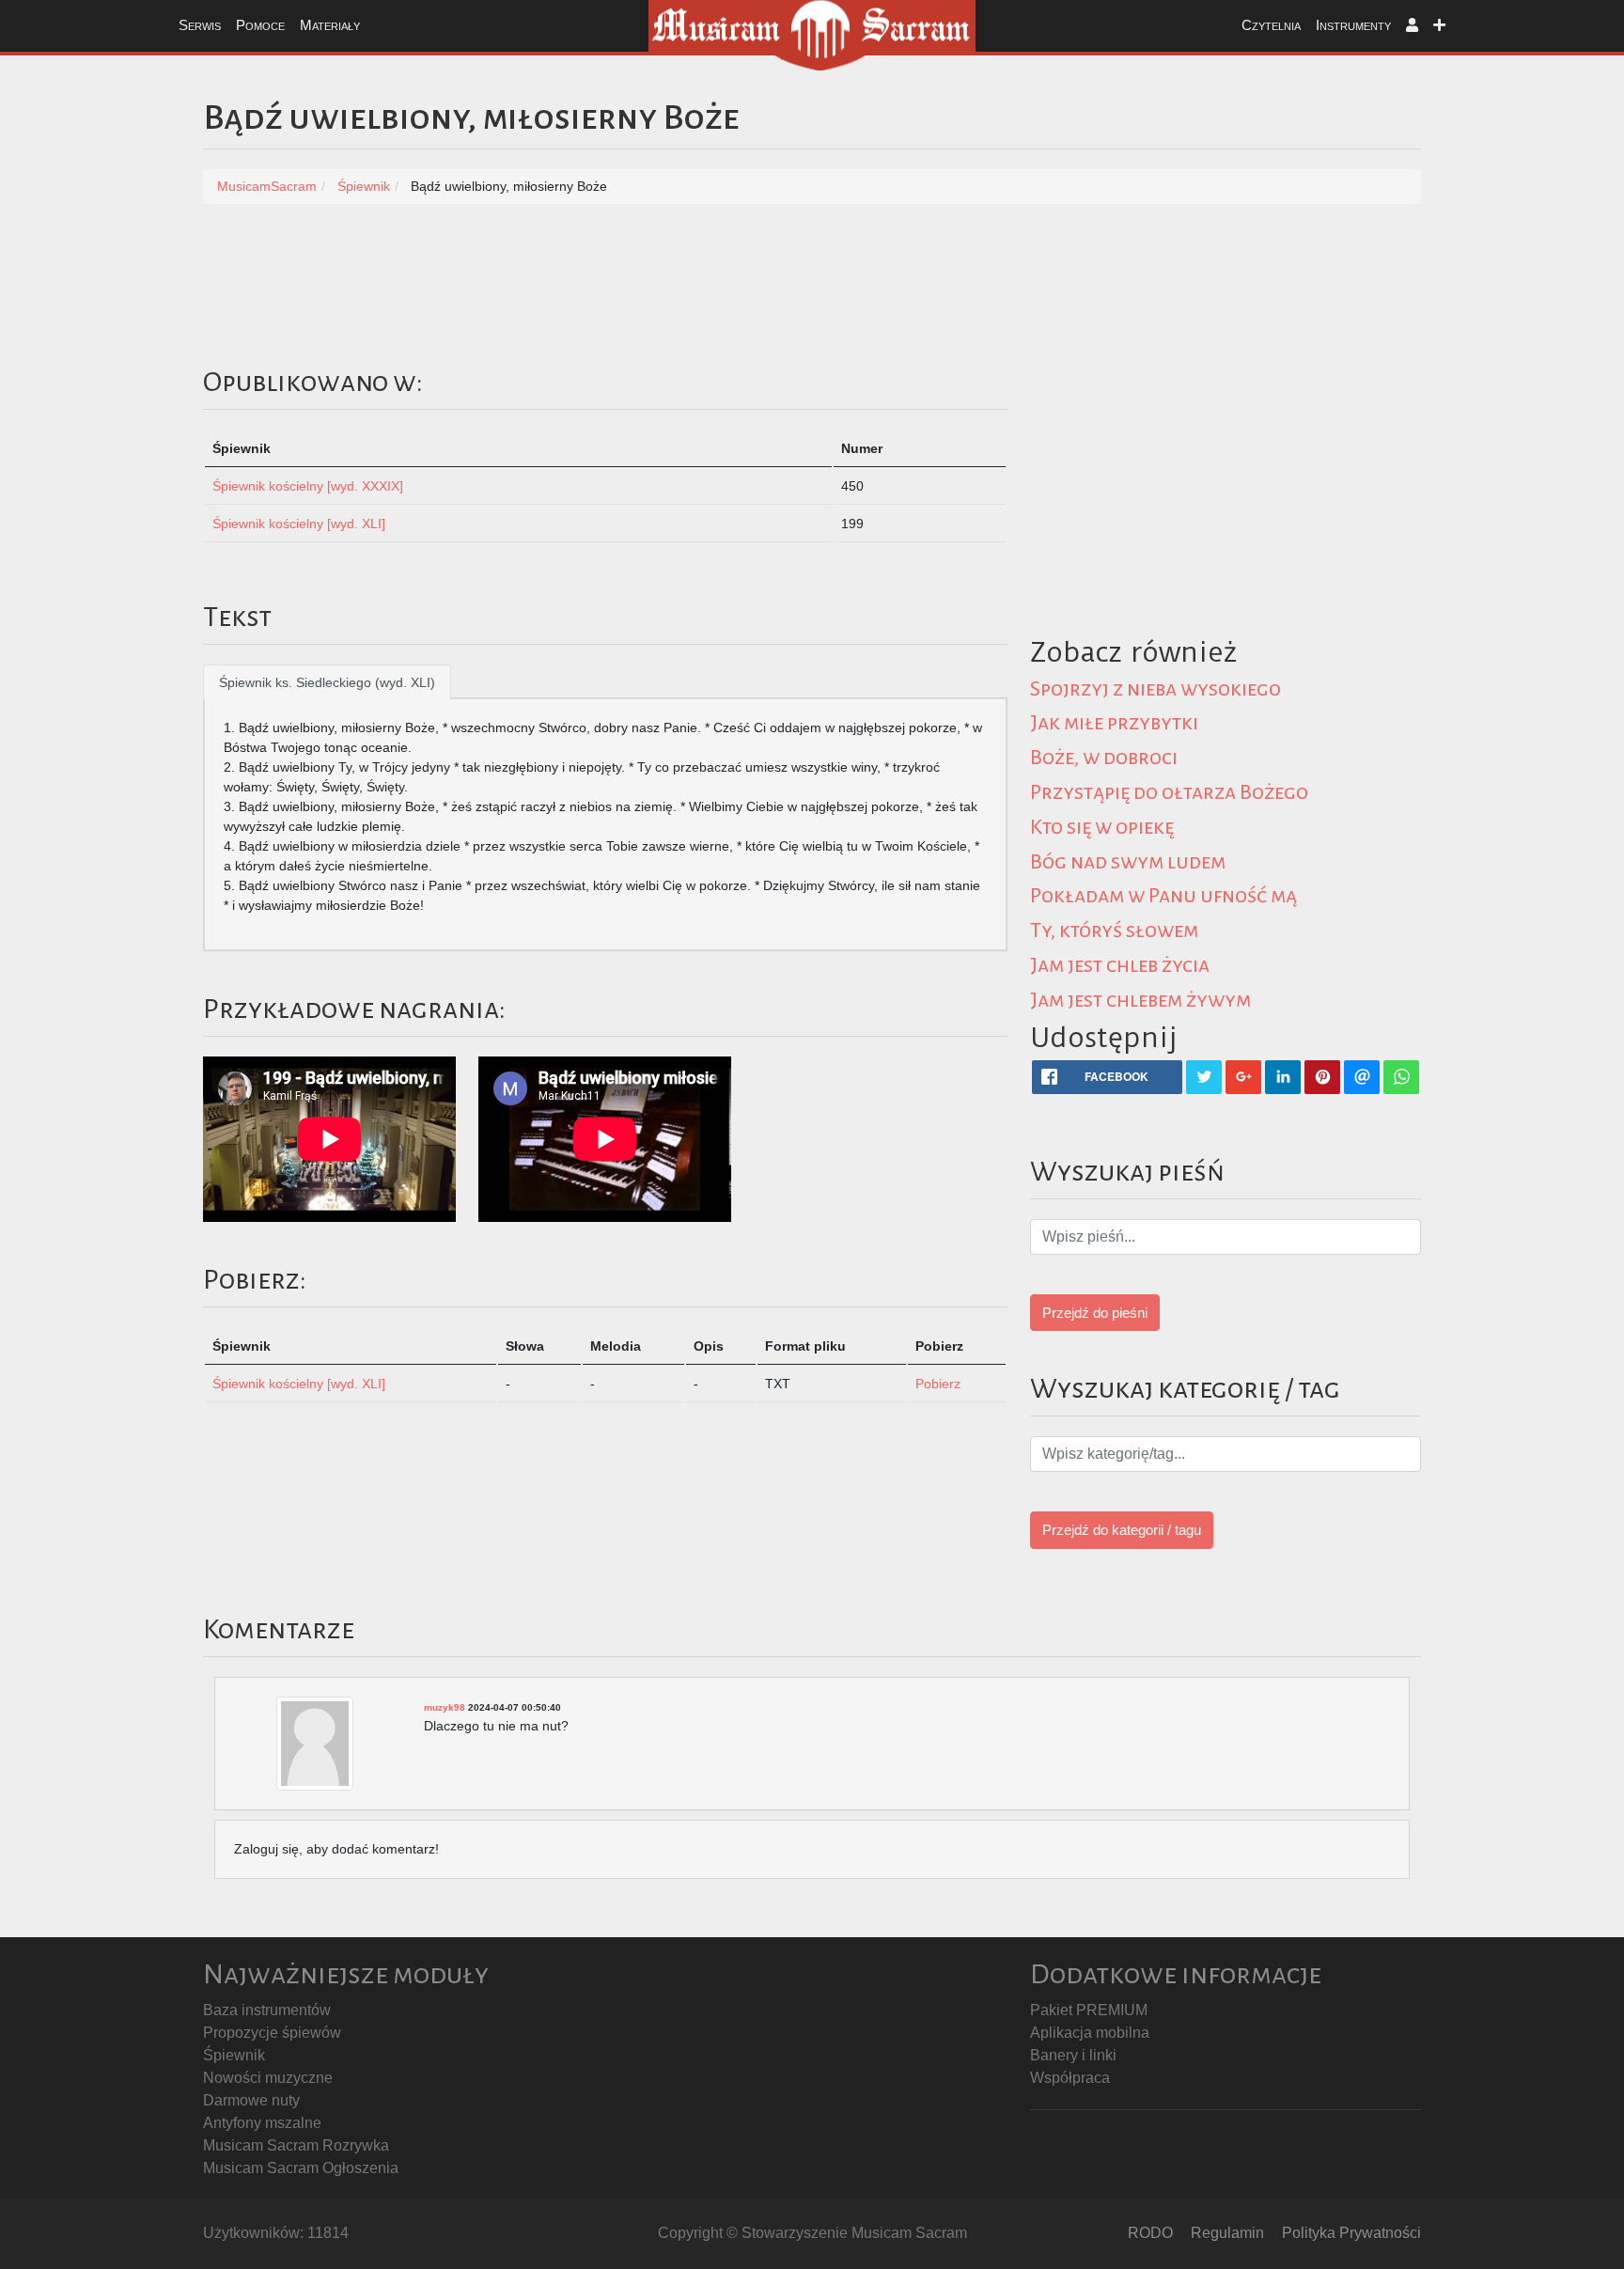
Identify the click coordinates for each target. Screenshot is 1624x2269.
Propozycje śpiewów (272, 2033)
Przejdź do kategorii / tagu (1122, 1530)
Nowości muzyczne (268, 2078)
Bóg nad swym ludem (1128, 862)
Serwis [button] (200, 25)
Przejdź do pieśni (1095, 1313)
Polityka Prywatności (1351, 2233)
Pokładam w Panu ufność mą (1163, 896)
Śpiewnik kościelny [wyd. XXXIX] (308, 486)
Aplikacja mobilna (1090, 2033)
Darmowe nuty (251, 2100)
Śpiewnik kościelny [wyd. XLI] (299, 524)
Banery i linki (1073, 2055)
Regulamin (1227, 2233)
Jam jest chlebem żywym (1140, 1000)
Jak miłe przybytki (1114, 723)
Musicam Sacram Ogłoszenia (301, 2168)
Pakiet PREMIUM (1089, 2010)
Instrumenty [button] (1353, 25)
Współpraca (1070, 2078)
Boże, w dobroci (1104, 758)
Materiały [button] (330, 25)
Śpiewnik (234, 2055)
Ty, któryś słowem (1114, 931)
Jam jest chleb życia (1120, 965)
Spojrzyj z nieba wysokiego (1156, 689)
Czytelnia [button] (1271, 25)
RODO (1150, 2233)
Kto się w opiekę (1102, 827)
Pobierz (938, 1384)
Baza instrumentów (267, 2010)
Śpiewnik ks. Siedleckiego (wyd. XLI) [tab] (327, 682)
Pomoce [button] (260, 25)
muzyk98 (445, 1707)
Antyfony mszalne (262, 2123)
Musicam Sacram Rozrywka (296, 2145)
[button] (1412, 26)
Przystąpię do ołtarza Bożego (1169, 792)
